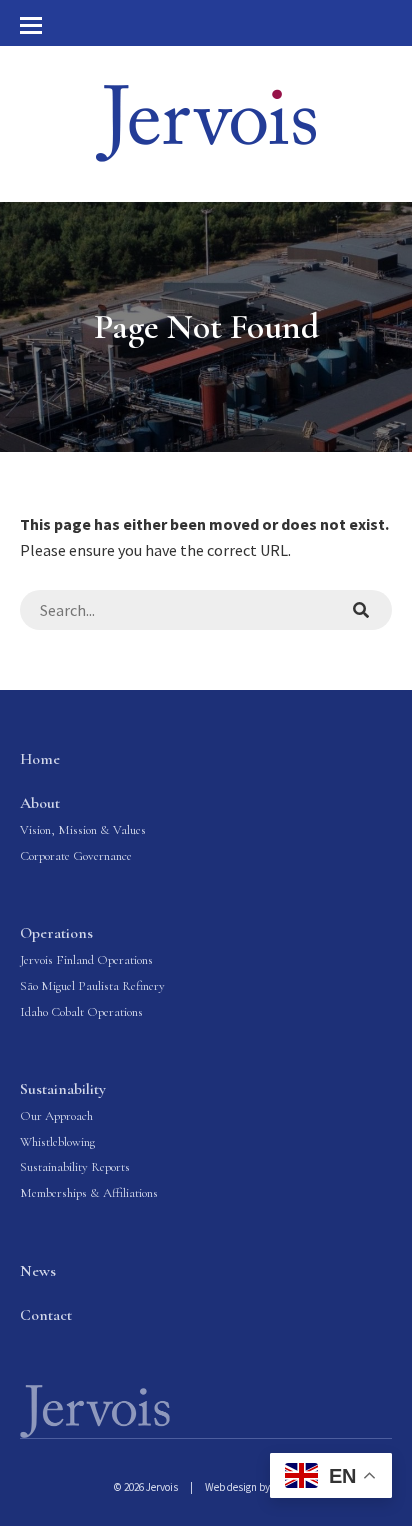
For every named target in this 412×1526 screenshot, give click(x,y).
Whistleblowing (57, 1142)
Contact (46, 1315)
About (40, 803)
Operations (56, 933)
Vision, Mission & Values (83, 830)
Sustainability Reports (75, 1167)
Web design (231, 1487)
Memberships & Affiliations (89, 1193)
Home (40, 759)
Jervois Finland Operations (86, 960)
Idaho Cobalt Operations (81, 1012)
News (38, 1271)
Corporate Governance (76, 856)
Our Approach (56, 1116)
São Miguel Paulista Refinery (92, 986)
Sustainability (63, 1089)
